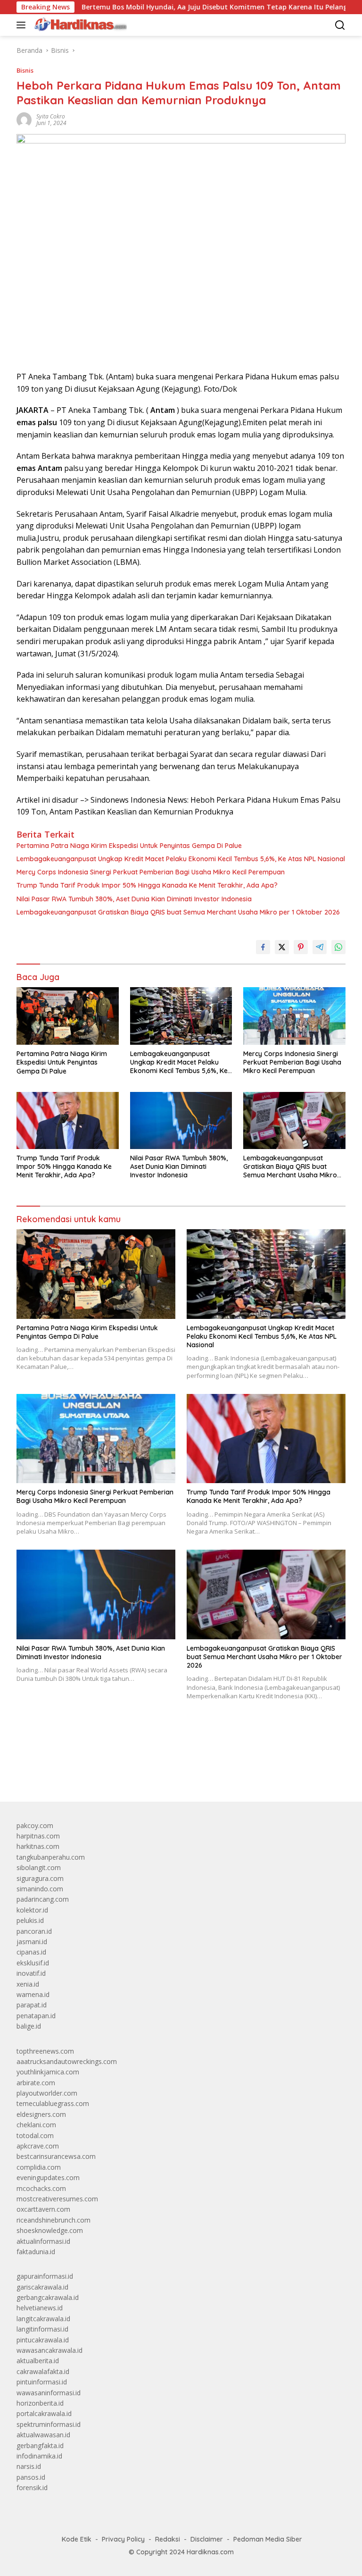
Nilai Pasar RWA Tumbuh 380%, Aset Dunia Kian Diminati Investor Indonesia (134, 899)
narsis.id (29, 2466)
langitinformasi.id (42, 2329)
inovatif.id (31, 1973)
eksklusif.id (33, 1963)
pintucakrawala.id (43, 2340)
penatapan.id (36, 2016)
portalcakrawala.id (44, 2413)
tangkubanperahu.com (51, 1857)
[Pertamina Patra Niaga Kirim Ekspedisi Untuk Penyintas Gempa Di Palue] (68, 1016)
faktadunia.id (36, 2252)
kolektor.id (32, 1910)
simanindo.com (40, 1889)
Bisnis (25, 70)
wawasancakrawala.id (49, 2350)
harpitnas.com (38, 1836)
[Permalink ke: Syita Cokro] (24, 119)
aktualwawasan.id (43, 2435)
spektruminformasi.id (49, 2424)
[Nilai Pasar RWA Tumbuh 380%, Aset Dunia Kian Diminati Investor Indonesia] (181, 1120)
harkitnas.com (38, 1846)
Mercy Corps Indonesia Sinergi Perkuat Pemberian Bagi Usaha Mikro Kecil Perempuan (151, 872)
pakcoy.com (35, 1825)
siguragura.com (40, 1878)
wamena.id (33, 1994)
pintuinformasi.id (42, 2382)
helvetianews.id (40, 2308)
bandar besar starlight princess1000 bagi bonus (88, 1772)
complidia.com (39, 2167)
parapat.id (32, 2005)
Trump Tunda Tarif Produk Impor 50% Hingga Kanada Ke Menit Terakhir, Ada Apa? (147, 885)
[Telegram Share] (320, 947)
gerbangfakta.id (40, 2446)
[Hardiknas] (79, 25)
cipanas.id (31, 1952)
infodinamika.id (39, 2456)
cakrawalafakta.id (43, 2371)
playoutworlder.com (47, 2093)
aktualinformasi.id (43, 2241)
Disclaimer (207, 2539)
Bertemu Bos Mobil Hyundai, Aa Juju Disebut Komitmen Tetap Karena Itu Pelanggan (174, 7)
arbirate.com (36, 2083)
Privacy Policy (123, 2539)
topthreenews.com (45, 2051)
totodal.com (35, 2135)
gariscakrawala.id (42, 2287)
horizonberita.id (40, 2403)
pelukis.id (30, 1920)
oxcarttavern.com (43, 2209)
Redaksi (168, 2539)
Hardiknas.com (210, 2552)
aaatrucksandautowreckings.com (67, 2061)
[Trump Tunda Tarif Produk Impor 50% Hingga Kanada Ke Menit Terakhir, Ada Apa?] (68, 1120)
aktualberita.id (38, 2361)
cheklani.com (36, 2125)
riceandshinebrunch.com (53, 2220)
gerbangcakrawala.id (48, 2297)
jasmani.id (32, 1942)
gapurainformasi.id (45, 2276)
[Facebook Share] (263, 947)
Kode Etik (77, 2539)
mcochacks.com (41, 2188)
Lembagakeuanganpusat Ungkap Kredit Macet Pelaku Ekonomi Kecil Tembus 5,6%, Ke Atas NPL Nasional (181, 859)
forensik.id (32, 2488)
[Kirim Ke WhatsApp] (338, 947)
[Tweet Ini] (282, 947)
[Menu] (23, 25)
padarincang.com (43, 1899)
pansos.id (31, 2477)
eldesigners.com (41, 2114)
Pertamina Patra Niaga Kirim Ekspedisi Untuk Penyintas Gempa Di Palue (129, 846)
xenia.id (28, 1984)
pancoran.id (34, 1931)
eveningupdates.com (48, 2177)
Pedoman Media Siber (268, 2539)
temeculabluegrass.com (53, 2103)
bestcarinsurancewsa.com (56, 2156)
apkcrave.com (38, 2146)
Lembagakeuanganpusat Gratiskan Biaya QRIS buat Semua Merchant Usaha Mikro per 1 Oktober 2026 (178, 912)
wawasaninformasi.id (49, 2393)
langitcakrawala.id (43, 2319)
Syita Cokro (51, 116)
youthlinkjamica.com (48, 2072)
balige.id (29, 2026)
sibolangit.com (39, 1867)
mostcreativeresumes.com (57, 2199)
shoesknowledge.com (50, 2230)
